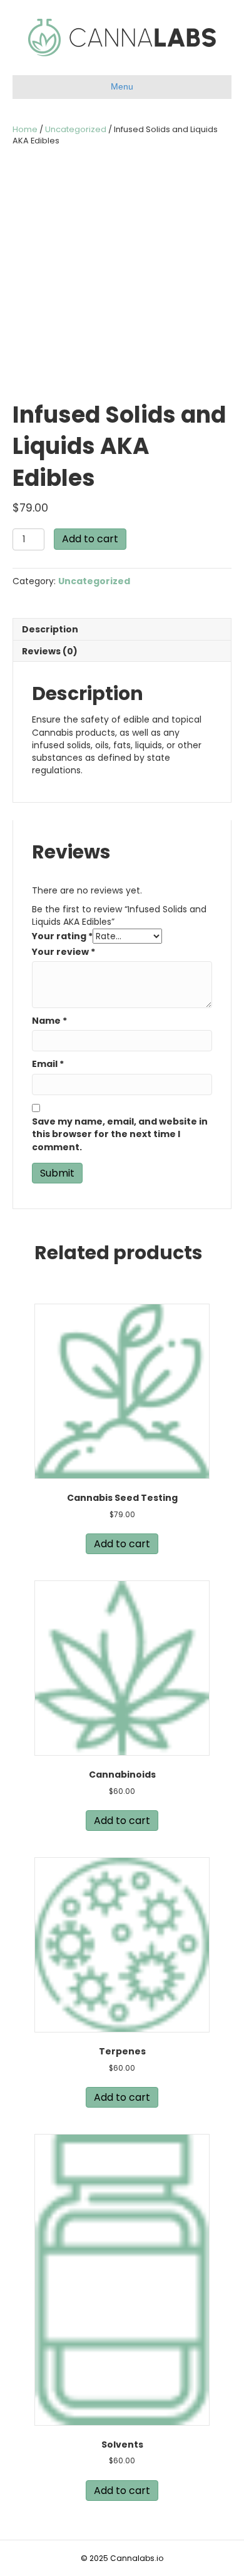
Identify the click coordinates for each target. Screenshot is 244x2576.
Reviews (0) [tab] (50, 651)
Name (49, 1021)
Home (25, 129)
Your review (64, 952)
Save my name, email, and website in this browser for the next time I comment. (120, 1134)
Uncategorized (76, 129)
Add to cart (90, 539)
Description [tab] (50, 629)
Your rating (62, 936)
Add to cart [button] (122, 1544)
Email (48, 1064)
